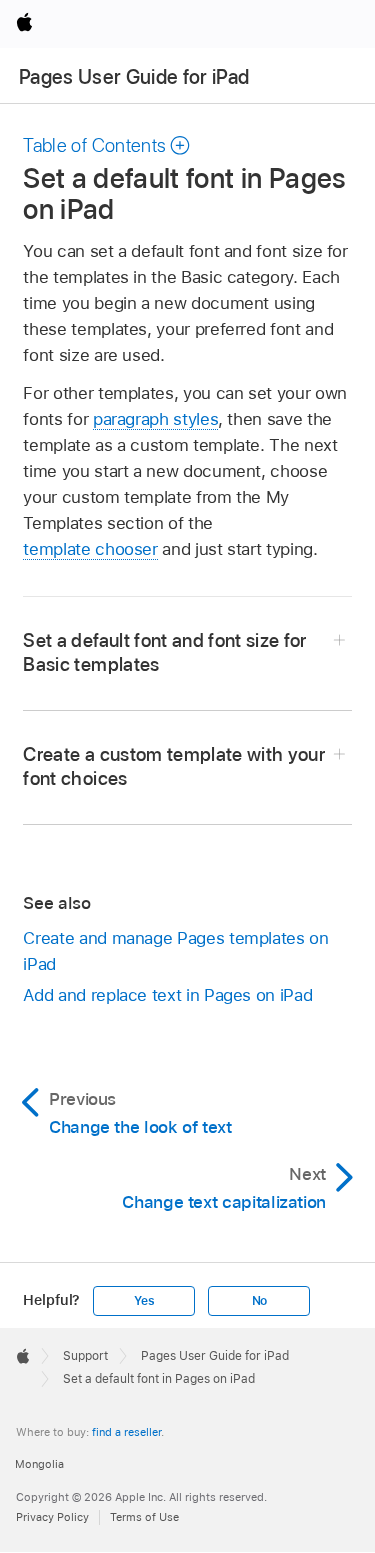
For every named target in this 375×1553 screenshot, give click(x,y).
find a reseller (126, 1432)
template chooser (90, 549)
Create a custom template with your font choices (174, 766)
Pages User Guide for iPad (134, 77)
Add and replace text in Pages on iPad (167, 995)
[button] (107, 145)
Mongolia (39, 1464)
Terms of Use (144, 1517)
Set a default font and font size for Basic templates (164, 652)
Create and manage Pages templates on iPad (175, 951)
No (260, 1301)
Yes (144, 1301)
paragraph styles (155, 419)
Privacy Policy (52, 1517)
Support (85, 1356)
